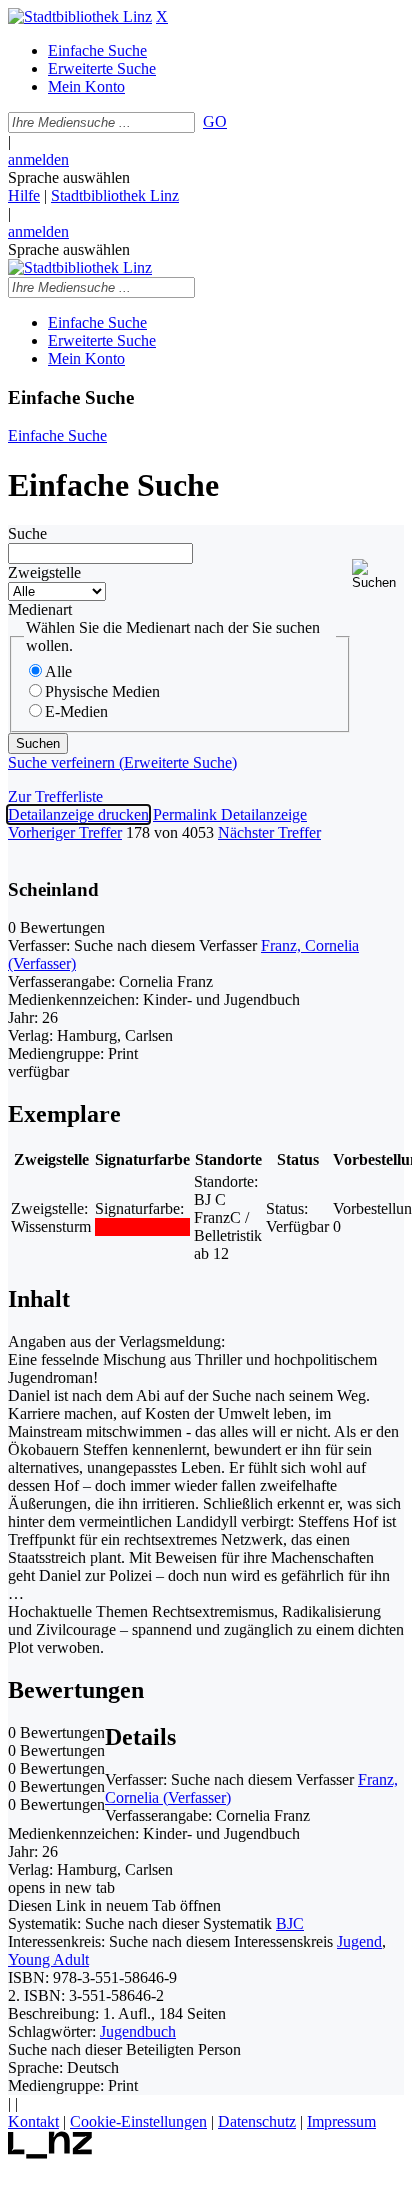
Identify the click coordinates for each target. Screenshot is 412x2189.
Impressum (341, 2121)
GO (215, 121)
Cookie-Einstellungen (138, 2121)
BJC (290, 1923)
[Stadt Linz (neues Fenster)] (50, 2153)
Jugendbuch (138, 2031)
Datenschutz (257, 2121)
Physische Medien (102, 691)
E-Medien (76, 711)
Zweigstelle (44, 572)
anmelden (38, 159)
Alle (58, 671)
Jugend (359, 1941)
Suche (27, 533)
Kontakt (33, 2121)
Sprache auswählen (69, 177)
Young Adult (48, 1959)
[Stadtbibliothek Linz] (80, 16)
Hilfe (24, 195)
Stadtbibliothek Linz (115, 195)
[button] (378, 574)
